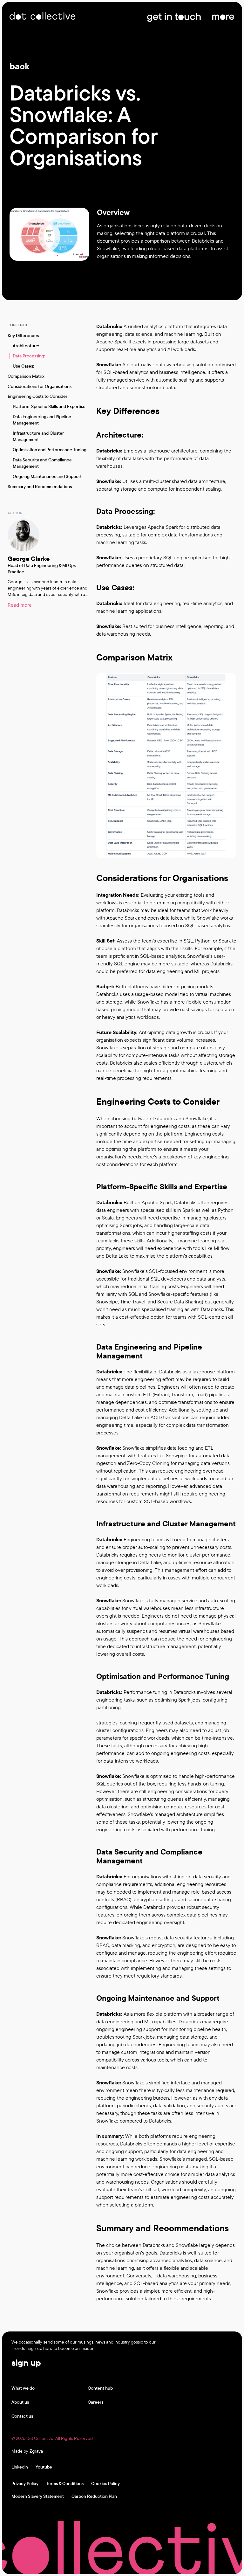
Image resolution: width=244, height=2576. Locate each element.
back (20, 66)
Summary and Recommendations (40, 487)
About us (20, 2402)
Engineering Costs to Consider (37, 396)
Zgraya (36, 2451)
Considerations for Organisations (40, 386)
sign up (26, 2362)
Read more (20, 605)
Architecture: (26, 346)
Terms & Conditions (65, 2483)
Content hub (100, 2388)
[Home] (43, 16)
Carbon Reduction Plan (94, 2496)
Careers (95, 2402)
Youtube (44, 2467)
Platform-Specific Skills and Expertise (49, 406)
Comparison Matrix (26, 376)
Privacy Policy (25, 2483)
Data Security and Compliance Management (42, 463)
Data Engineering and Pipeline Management (42, 420)
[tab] (119, 317)
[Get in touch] (174, 16)
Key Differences (23, 335)
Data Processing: (29, 356)
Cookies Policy (105, 2483)
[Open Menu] (223, 16)
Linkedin (20, 2467)
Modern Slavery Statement (38, 2496)
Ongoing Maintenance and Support (47, 476)
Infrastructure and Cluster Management (38, 436)
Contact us (22, 2416)
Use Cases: (23, 366)
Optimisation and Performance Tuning (50, 450)
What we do (23, 2388)
